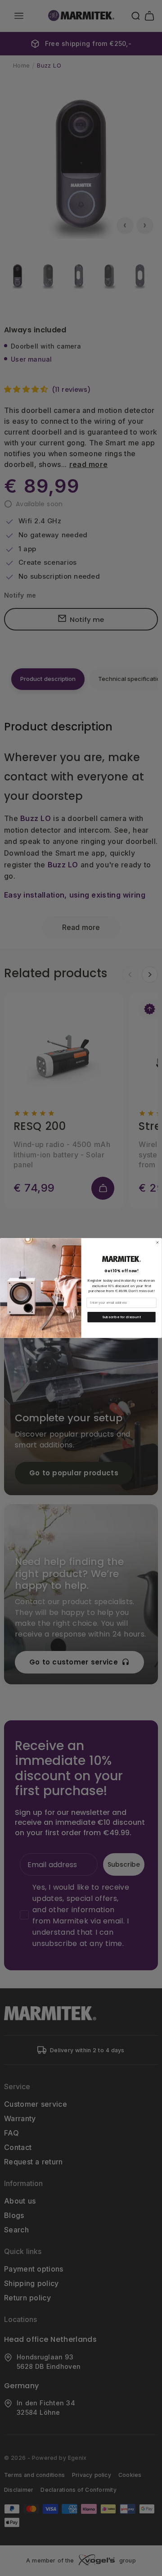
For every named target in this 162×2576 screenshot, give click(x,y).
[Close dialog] (157, 1242)
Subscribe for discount (121, 1317)
